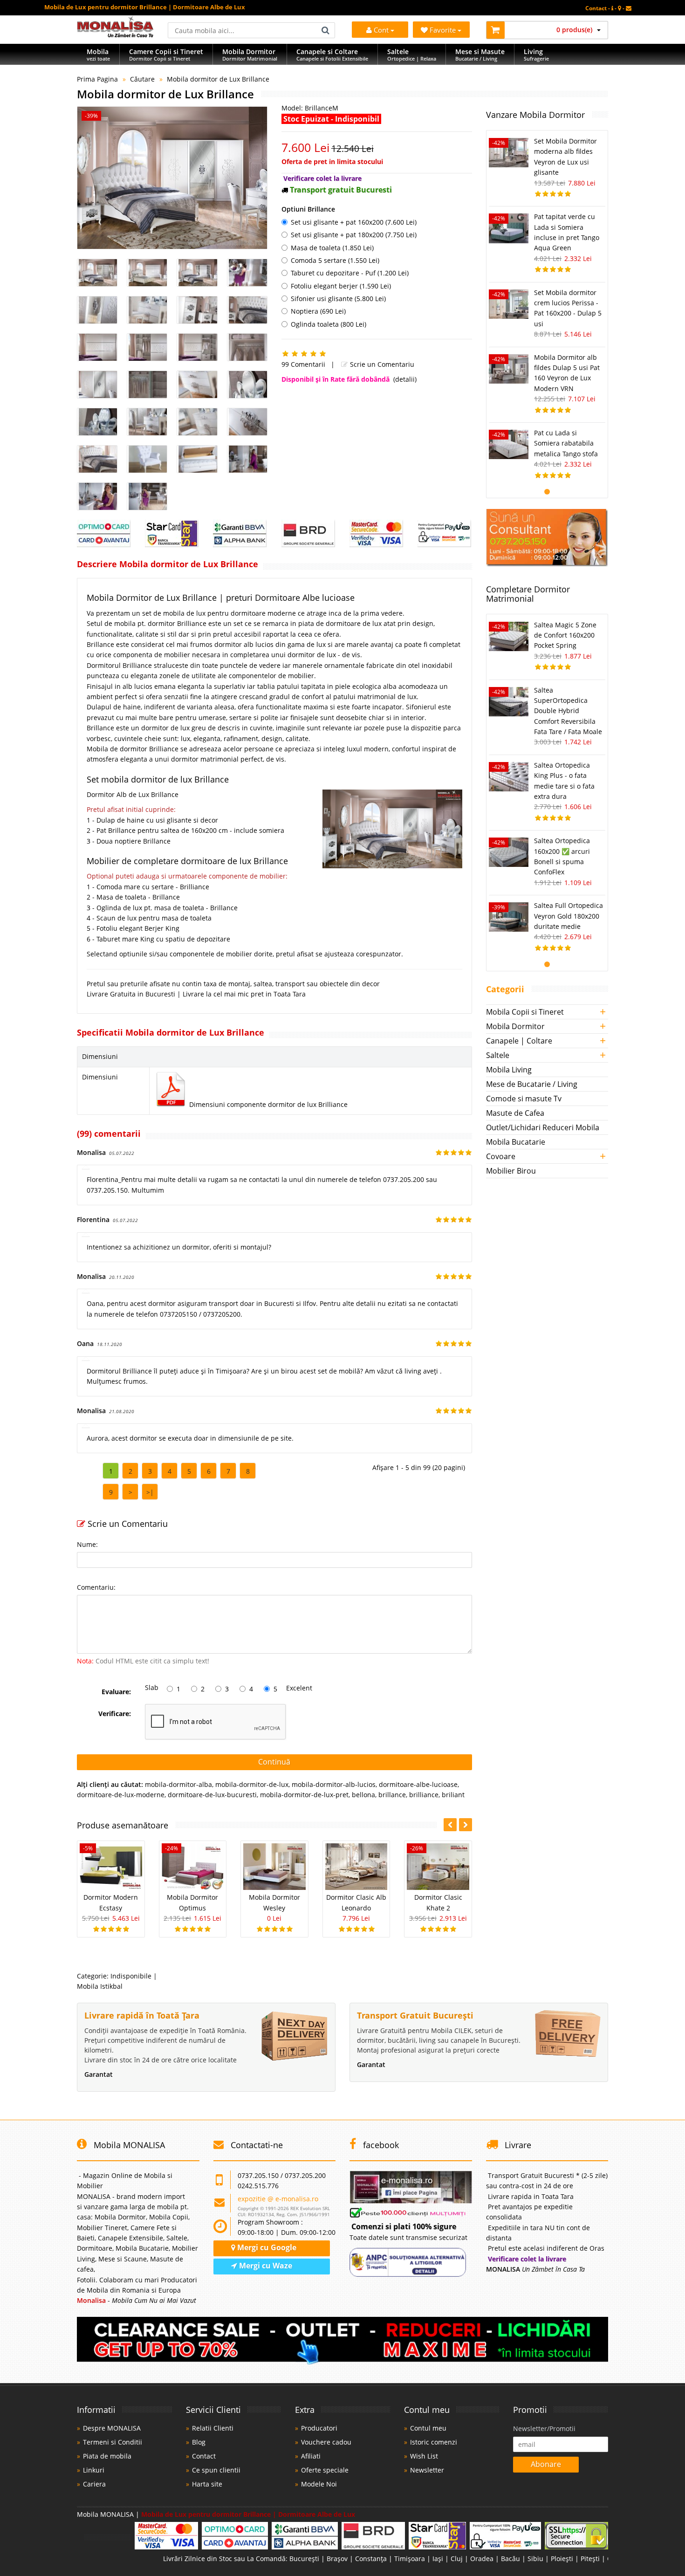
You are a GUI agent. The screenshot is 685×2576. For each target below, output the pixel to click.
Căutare (142, 79)
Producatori (319, 2428)
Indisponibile (131, 1976)
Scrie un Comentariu (381, 364)
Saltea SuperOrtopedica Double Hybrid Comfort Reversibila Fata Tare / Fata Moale (568, 711)
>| (150, 1492)
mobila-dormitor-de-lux (252, 1784)
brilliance (424, 1795)
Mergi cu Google (266, 2247)
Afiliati (311, 2456)
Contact (204, 2456)
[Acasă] (115, 35)
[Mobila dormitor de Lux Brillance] (172, 178)
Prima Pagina (97, 79)
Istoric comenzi (434, 2442)
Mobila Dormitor (515, 1026)
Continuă (274, 1762)
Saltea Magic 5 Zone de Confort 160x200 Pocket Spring (565, 635)
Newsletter (427, 2470)
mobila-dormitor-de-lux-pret (304, 1795)
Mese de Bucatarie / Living (532, 1084)
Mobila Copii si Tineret (525, 1012)
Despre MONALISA (112, 2428)
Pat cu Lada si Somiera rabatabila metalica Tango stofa (566, 443)
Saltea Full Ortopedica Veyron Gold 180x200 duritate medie (569, 916)
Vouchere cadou (326, 2442)
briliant (453, 1795)
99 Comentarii (303, 364)
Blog (199, 2442)
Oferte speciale (325, 2470)
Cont (381, 30)
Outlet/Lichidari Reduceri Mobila (543, 1127)
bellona (363, 1795)
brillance (392, 1795)
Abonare (546, 2464)
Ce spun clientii (216, 2470)
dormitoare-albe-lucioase (418, 1784)
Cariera (94, 2484)
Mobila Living (509, 1070)
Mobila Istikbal (100, 1986)
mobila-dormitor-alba (178, 1784)
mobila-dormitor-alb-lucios (334, 1784)
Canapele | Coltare (519, 1041)
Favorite (444, 30)
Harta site (207, 2484)
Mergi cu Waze (265, 2266)
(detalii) (405, 379)
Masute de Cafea (515, 1113)
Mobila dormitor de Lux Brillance (218, 79)
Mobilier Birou (511, 1171)
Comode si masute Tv (524, 1099)
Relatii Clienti (213, 2428)
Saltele (498, 1055)
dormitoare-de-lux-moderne (121, 1795)
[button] (466, 1825)
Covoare (501, 1156)
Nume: (87, 1544)
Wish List (424, 2456)
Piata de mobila (107, 2456)
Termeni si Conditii (113, 2442)
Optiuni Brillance (308, 209)
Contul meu (428, 2428)
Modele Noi (319, 2484)
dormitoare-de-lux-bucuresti (212, 1795)
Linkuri (94, 2470)
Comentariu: (96, 1587)
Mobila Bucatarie (516, 1142)
